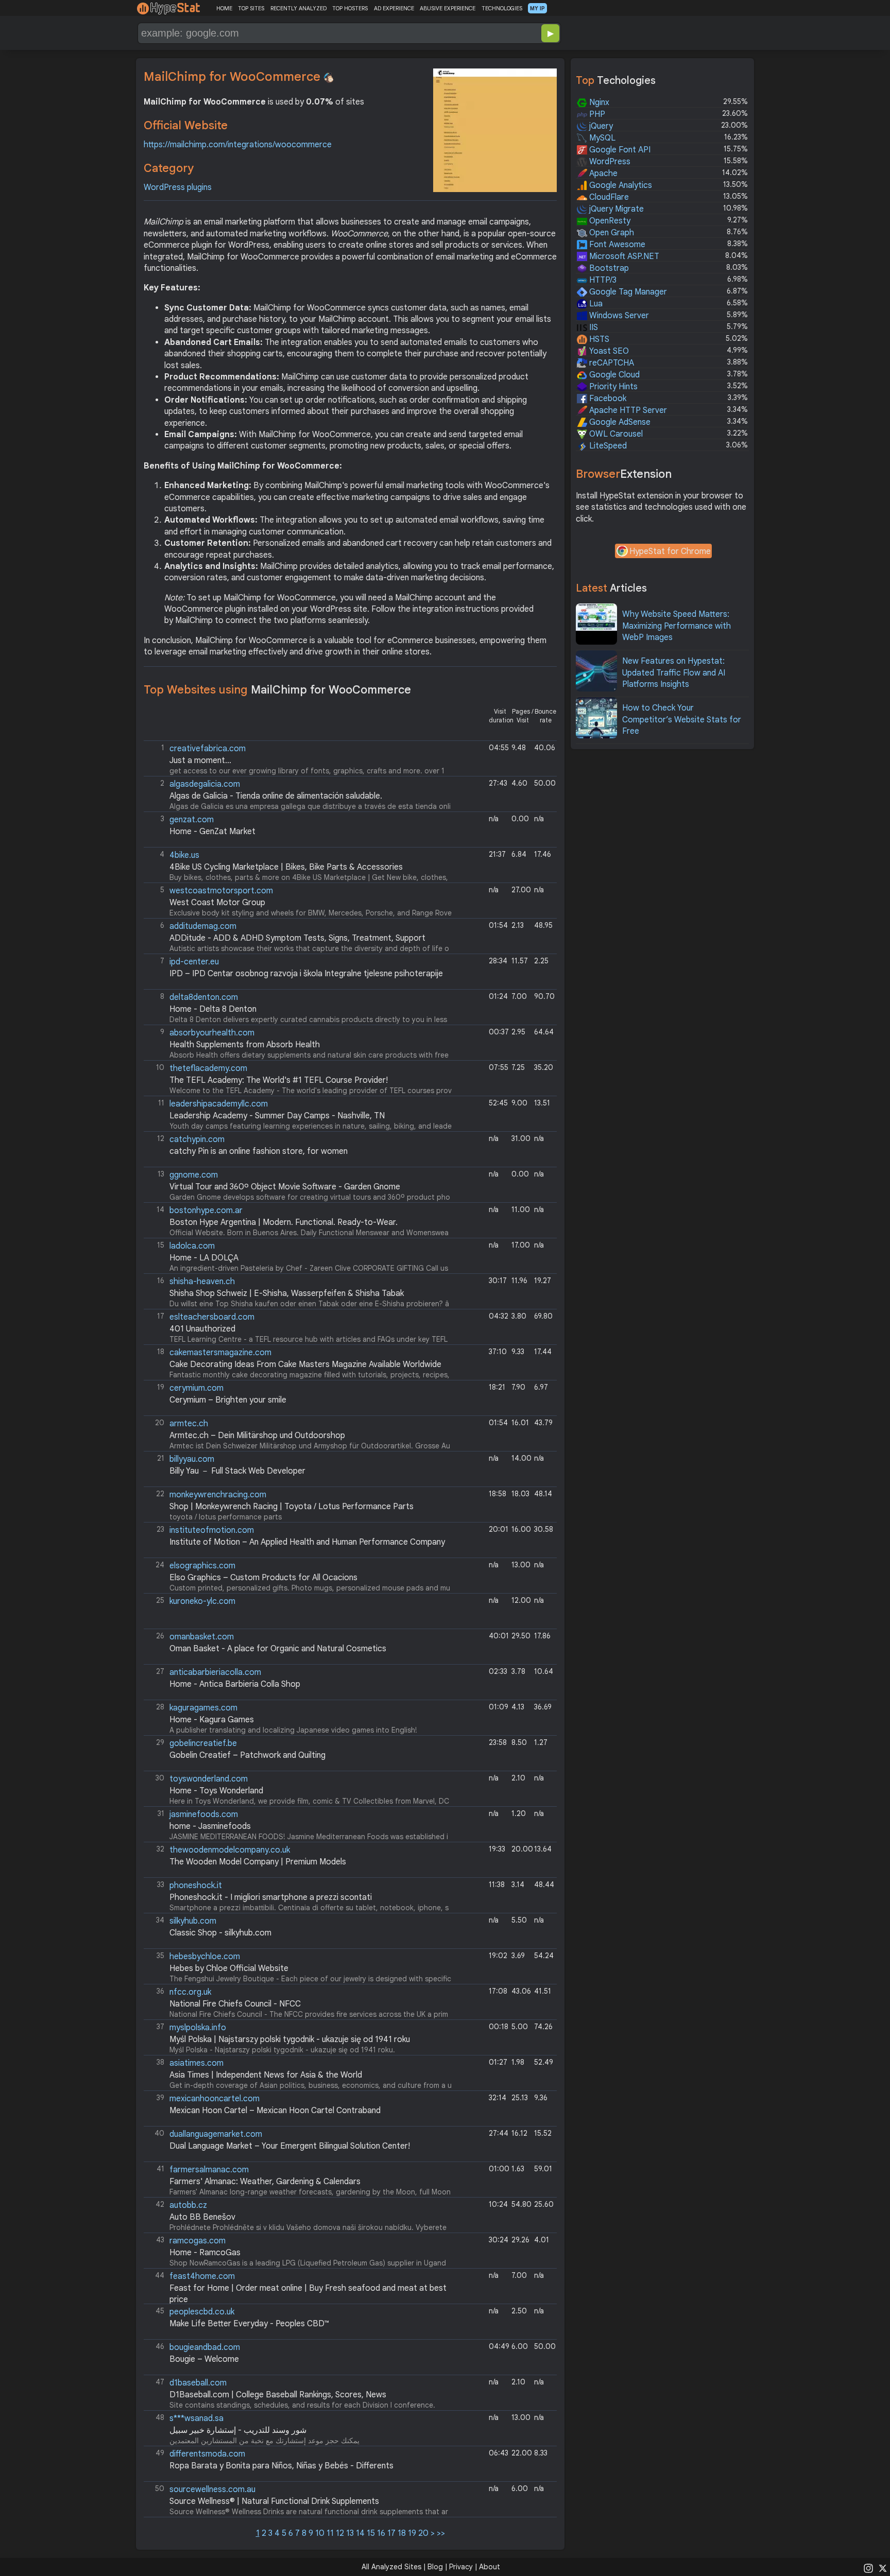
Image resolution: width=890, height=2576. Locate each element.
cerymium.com (196, 1388)
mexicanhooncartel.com (215, 2099)
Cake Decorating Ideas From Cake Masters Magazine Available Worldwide (305, 1364)
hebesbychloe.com (205, 1957)
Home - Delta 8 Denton (213, 1009)
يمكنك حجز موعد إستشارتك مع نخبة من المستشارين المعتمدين (258, 2429)
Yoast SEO (608, 351)
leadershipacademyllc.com (219, 1104)
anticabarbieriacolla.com (215, 1672)
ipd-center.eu (194, 962)
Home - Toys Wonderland (216, 1791)
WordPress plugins (178, 187)
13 (350, 2533)
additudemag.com (203, 926)
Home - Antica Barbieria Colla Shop (235, 1684)
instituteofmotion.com (212, 1530)
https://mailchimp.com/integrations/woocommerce (238, 145)
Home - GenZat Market (212, 832)
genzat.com (192, 820)
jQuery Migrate (615, 209)
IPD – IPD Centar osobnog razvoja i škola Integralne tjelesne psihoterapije (306, 974)
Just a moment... (200, 760)
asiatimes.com (196, 2063)
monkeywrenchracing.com (218, 1495)
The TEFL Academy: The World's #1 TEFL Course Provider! (279, 1080)
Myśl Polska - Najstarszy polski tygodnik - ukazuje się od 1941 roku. (283, 2038)
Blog (435, 2567)
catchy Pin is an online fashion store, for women (259, 1151)
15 (371, 2533)
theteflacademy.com (208, 1068)
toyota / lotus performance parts (285, 1505)
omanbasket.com (202, 1637)
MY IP (537, 8)
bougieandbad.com (205, 2347)
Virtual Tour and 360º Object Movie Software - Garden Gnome (285, 1187)
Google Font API (619, 150)
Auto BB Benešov (202, 2217)
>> (441, 2533)
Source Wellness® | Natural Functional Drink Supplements (274, 2501)
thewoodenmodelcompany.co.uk (230, 1850)
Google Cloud (613, 375)
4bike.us (184, 855)
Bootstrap (608, 268)
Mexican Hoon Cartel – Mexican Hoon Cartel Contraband (275, 2111)
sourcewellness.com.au (212, 2489)
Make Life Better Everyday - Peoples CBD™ (249, 2324)
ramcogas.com (198, 2241)
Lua (595, 304)
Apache (602, 174)
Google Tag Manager (627, 292)
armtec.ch (189, 1424)
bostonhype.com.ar (206, 1211)
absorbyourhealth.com (212, 1033)
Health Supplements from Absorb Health (245, 1045)
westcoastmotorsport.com (221, 891)
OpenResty (609, 221)
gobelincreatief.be (203, 1743)
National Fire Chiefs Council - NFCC (235, 2004)
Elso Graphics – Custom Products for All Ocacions (263, 1578)
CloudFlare (608, 197)
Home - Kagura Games (212, 1720)
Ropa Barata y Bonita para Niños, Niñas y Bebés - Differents (281, 2466)
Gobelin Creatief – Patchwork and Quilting (247, 1755)
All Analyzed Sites (391, 2567)
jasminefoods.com (204, 1814)
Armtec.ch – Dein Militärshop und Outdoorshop (257, 1436)
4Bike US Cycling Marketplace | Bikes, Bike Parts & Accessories (286, 867)
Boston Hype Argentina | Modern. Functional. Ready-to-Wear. (284, 1222)
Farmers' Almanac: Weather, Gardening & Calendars (265, 2182)
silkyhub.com (193, 1921)
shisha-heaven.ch (202, 1282)
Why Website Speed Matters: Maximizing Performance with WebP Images (677, 626)
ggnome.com (194, 1175)
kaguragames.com (203, 1708)
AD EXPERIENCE (394, 8)
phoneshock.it (196, 1886)
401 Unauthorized (202, 1329)
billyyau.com (192, 1459)
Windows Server (618, 316)
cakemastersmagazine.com (220, 1353)
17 (391, 2533)
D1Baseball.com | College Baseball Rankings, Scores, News (278, 2395)
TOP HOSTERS (350, 8)
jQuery (600, 126)
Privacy (461, 2567)
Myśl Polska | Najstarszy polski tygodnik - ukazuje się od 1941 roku (290, 2039)
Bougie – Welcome (204, 2359)
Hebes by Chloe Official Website (229, 1968)
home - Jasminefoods (210, 1826)
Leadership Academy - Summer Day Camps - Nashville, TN (277, 1116)
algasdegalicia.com (205, 784)
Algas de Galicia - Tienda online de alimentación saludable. (276, 796)
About (490, 2567)
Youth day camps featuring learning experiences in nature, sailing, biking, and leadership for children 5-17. (299, 1115)
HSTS (598, 339)
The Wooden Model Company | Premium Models (258, 1862)
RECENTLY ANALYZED (298, 8)
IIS (593, 327)
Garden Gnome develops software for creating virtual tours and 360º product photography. (298, 1186)
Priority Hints (612, 387)
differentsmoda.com (207, 2454)
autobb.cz (188, 2205)
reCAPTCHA (611, 363)
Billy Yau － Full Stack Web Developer (237, 1471)
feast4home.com (202, 2276)
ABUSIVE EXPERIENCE (448, 8)
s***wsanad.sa (196, 2418)
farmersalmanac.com (209, 2170)
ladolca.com (192, 1246)
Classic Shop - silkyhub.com (220, 1933)
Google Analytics (620, 185)
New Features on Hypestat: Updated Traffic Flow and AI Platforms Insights (674, 673)
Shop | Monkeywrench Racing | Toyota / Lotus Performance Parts (292, 1507)
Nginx (598, 102)
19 (412, 2533)
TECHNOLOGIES (502, 8)
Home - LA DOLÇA (204, 1258)
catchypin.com (197, 1139)
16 (381, 2533)
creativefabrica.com (208, 749)
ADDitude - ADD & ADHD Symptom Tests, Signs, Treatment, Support (297, 938)
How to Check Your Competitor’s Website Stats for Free (682, 720)
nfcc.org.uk (190, 1992)
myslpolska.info (198, 2028)
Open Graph (611, 233)
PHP (596, 114)
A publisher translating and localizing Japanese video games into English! (287, 1718)
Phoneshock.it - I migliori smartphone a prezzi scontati (271, 1897)
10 (320, 2533)
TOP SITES (251, 8)
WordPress (609, 162)
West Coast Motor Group (217, 903)
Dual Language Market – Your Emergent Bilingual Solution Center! (290, 2146)
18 (402, 2533)
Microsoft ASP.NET (623, 256)
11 (330, 2533)
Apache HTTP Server (627, 410)
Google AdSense (619, 422)
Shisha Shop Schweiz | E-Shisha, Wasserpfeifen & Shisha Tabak (287, 1293)
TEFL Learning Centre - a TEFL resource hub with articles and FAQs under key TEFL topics (297, 1328)
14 (360, 2533)
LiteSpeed (607, 446)
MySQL (601, 138)
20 (423, 2533)
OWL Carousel (615, 434)
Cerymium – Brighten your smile (228, 1400)
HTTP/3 (602, 280)
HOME (224, 8)
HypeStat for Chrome (670, 551)
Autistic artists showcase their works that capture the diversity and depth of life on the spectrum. (297, 937)
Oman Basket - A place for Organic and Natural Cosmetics (278, 1649)
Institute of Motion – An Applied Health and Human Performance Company (307, 1542)
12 (340, 2533)
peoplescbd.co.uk (202, 2312)
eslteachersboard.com (212, 1317)
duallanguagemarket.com (216, 2134)
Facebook (607, 399)
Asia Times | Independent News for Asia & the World (266, 2075)
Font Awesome (616, 245)
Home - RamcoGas (205, 2253)
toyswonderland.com (209, 1779)
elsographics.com (202, 1566)
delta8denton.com (204, 997)
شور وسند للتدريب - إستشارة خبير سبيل (238, 2430)
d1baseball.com (198, 2383)
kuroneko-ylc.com (202, 1601)
